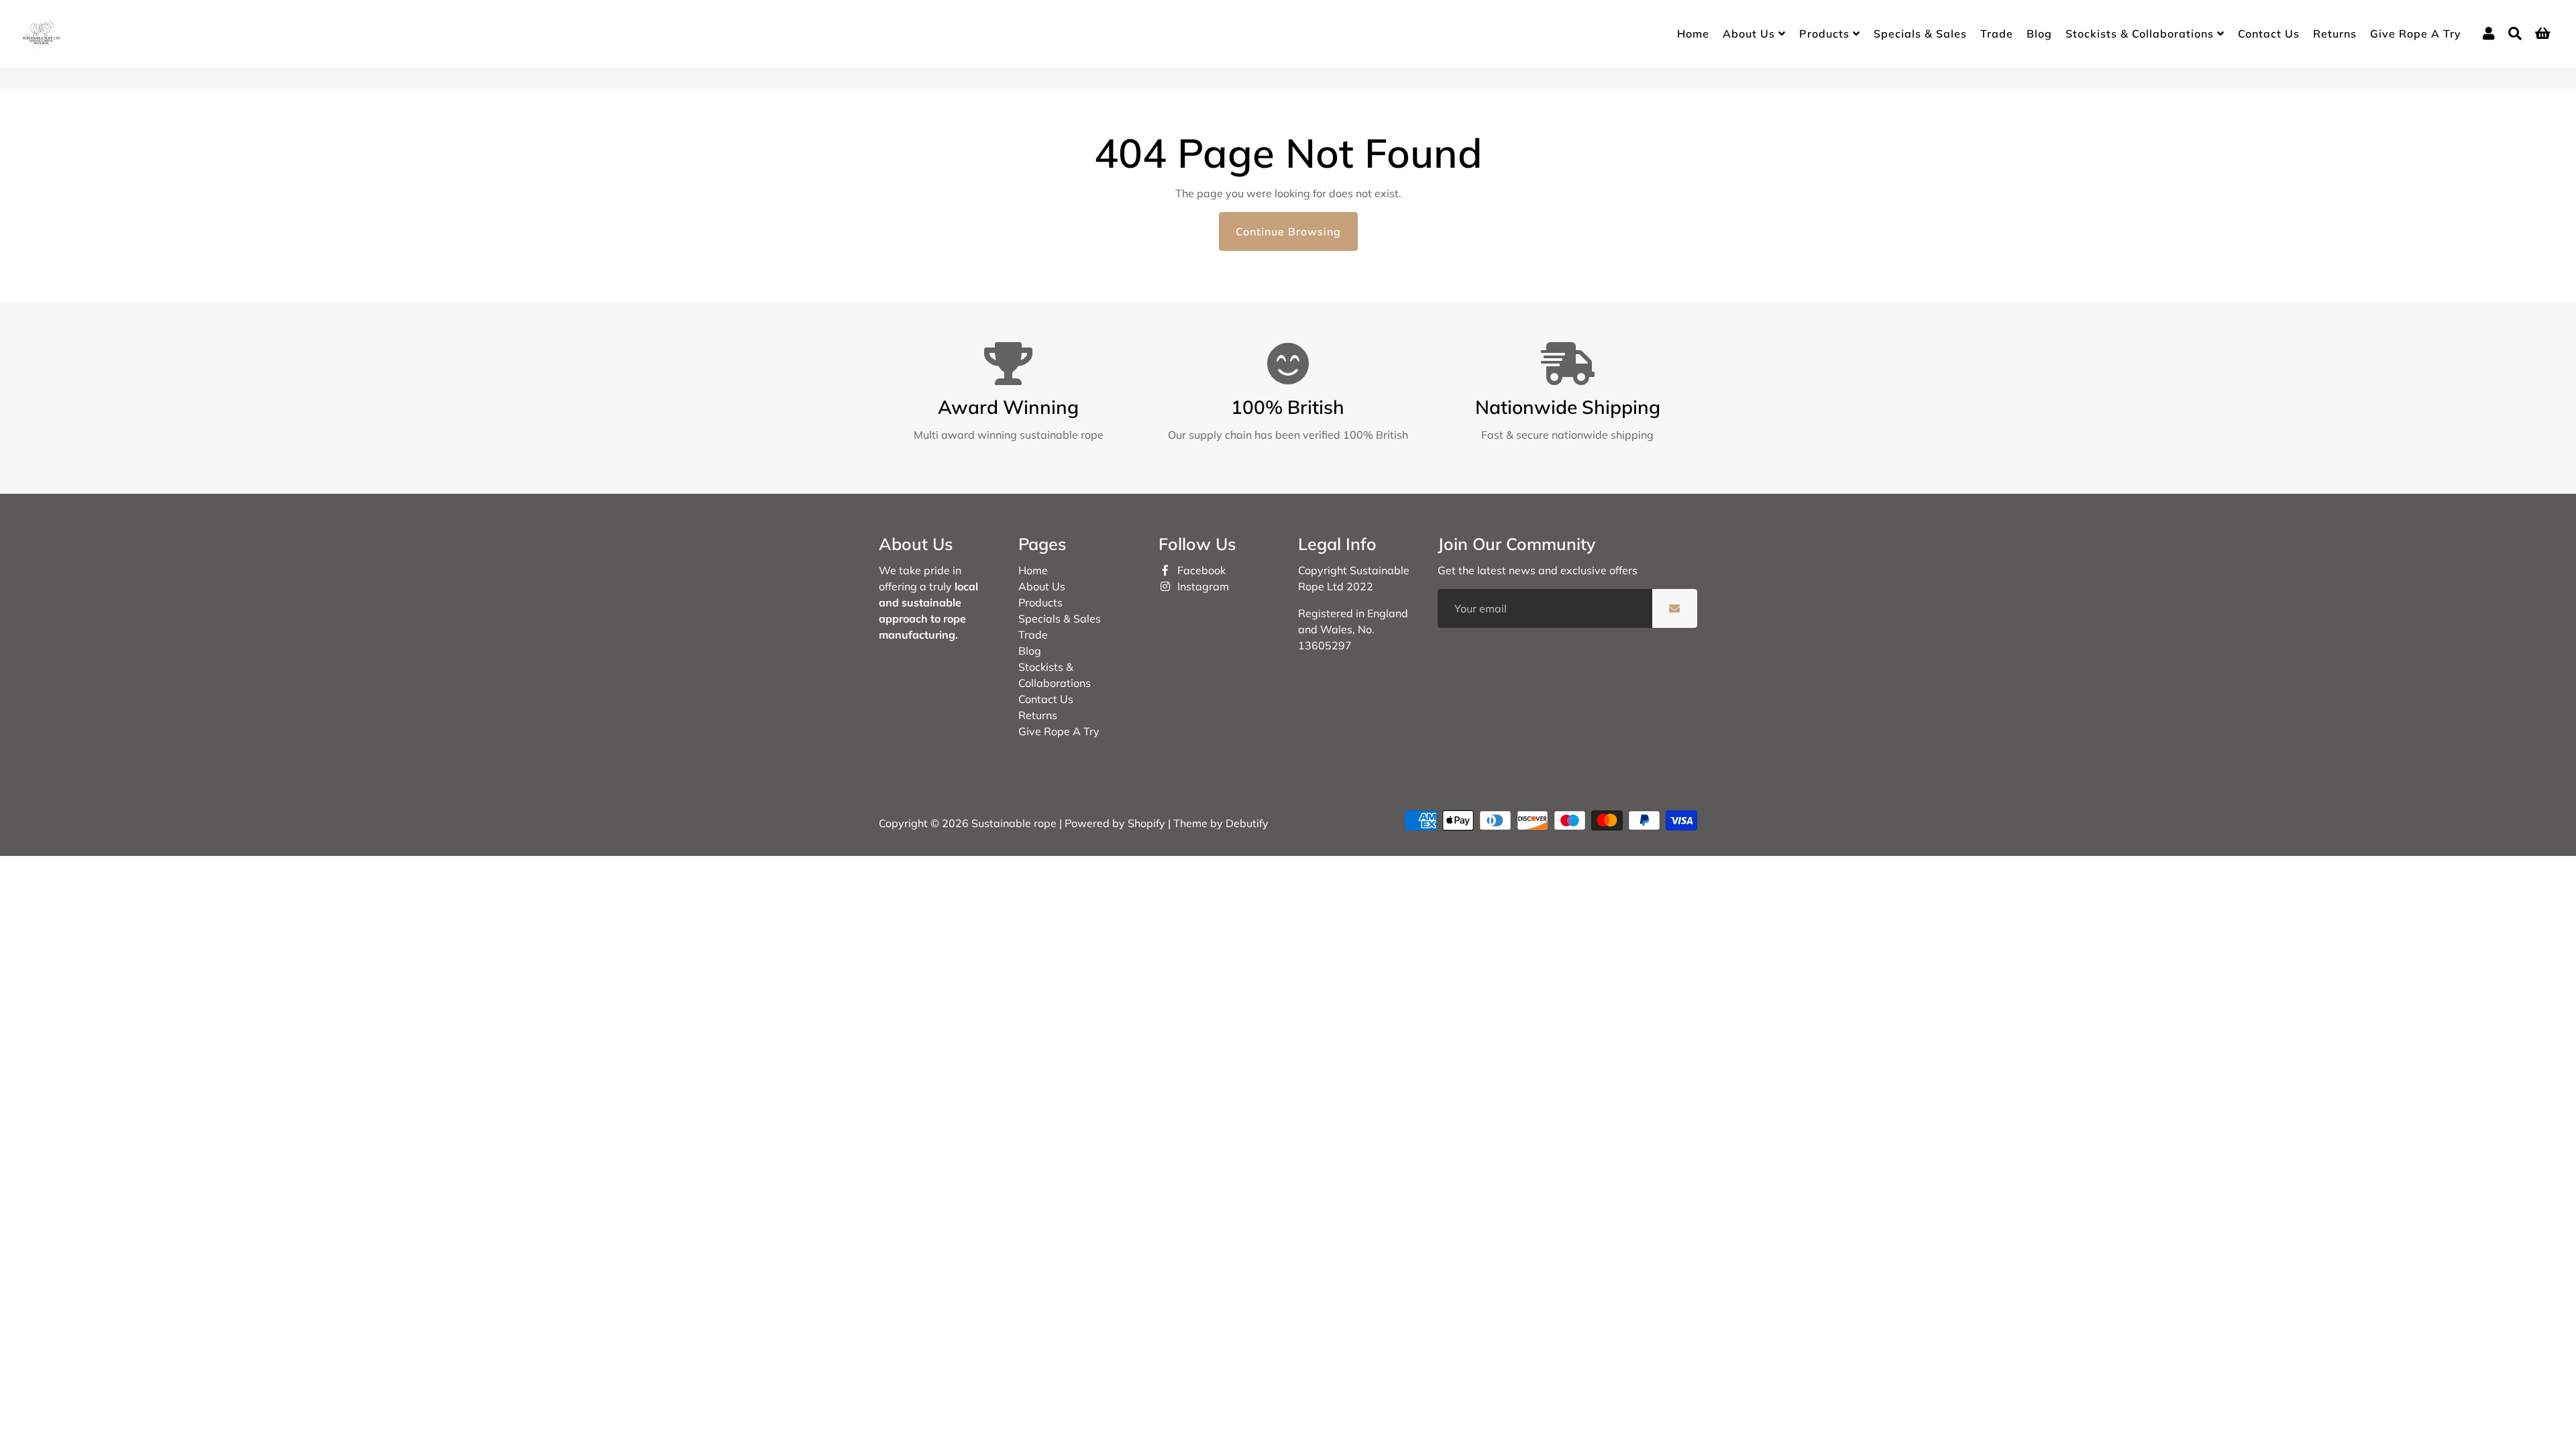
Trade (1997, 34)
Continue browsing (1288, 231)
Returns (2335, 34)
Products (1826, 34)
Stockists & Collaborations (2141, 34)
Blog (2039, 34)
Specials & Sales (1920, 34)
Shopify (1146, 823)
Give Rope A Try (2416, 34)
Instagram (1202, 586)
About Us (1751, 34)
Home (1693, 34)
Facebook (1200, 570)
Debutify (1247, 823)
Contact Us (2269, 34)
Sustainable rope (1014, 823)
